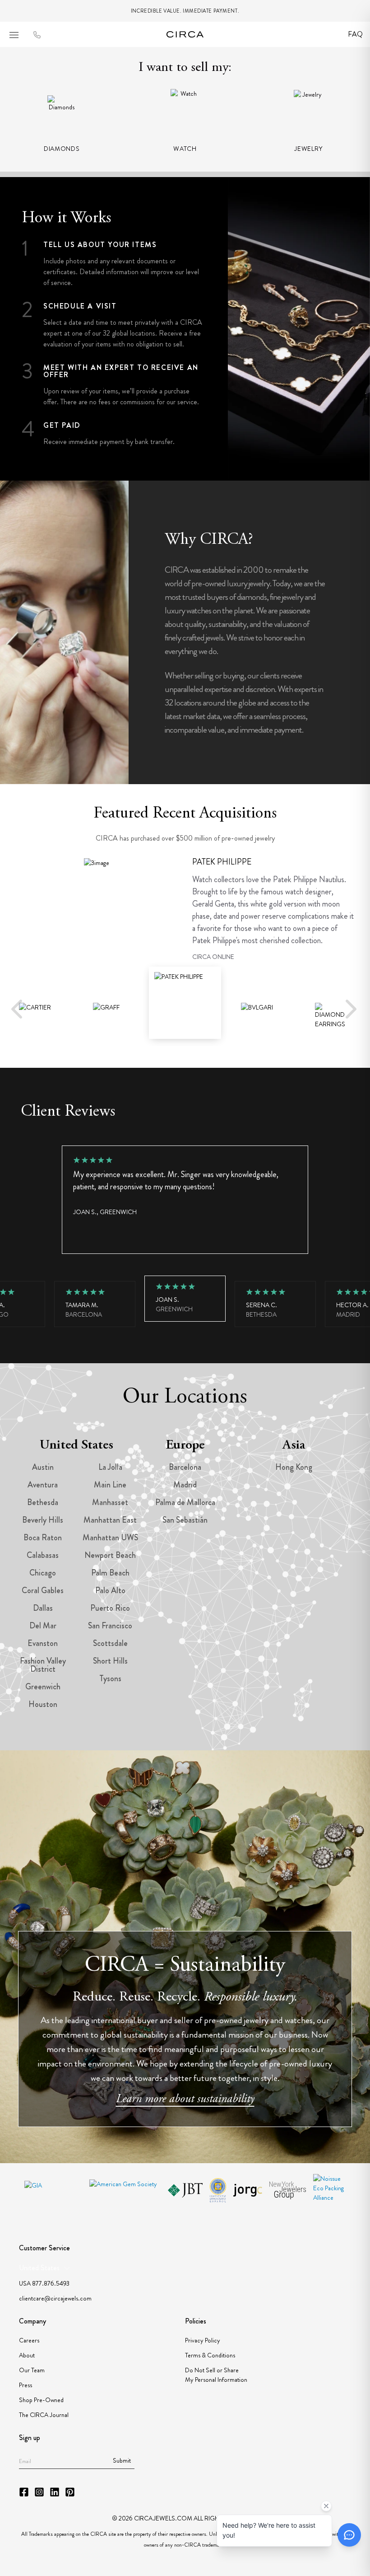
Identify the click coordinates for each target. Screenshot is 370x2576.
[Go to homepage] (185, 34)
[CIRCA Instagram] (39, 2492)
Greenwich (43, 1687)
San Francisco (110, 1626)
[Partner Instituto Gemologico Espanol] (218, 2190)
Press (25, 2385)
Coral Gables (43, 1590)
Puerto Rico (110, 1608)
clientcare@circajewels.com (55, 2298)
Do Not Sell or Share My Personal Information (216, 2375)
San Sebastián (185, 1520)
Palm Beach (110, 1573)
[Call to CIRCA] (37, 35)
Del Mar (43, 1626)
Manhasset (110, 1502)
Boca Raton (43, 1538)
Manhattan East (110, 1520)
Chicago (43, 1573)
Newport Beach (110, 1555)
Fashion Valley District (43, 1665)
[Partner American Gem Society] (125, 2190)
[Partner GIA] (53, 2190)
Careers (29, 2340)
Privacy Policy (203, 2340)
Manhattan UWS (110, 1538)
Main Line (110, 1485)
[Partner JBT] (185, 2190)
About (27, 2355)
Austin (43, 1467)
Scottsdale (110, 1643)
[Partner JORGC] (247, 2190)
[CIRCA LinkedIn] (55, 2492)
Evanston (43, 1643)
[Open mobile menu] (14, 35)
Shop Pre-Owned (41, 2400)
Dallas (43, 1608)
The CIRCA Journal (44, 2415)
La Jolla (110, 1467)
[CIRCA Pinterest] (70, 2492)
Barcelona (185, 1467)
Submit (122, 2460)
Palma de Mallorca (185, 1502)
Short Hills (110, 1661)
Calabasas (43, 1555)
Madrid (185, 1485)
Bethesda (43, 1502)
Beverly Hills (43, 1520)
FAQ (355, 34)
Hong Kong (294, 1467)
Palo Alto (110, 1590)
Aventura (43, 1485)
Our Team (32, 2370)
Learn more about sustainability (185, 2099)
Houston (43, 1704)
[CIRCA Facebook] (24, 2492)
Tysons (110, 1678)
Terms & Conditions (210, 2355)
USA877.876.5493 (44, 2283)
